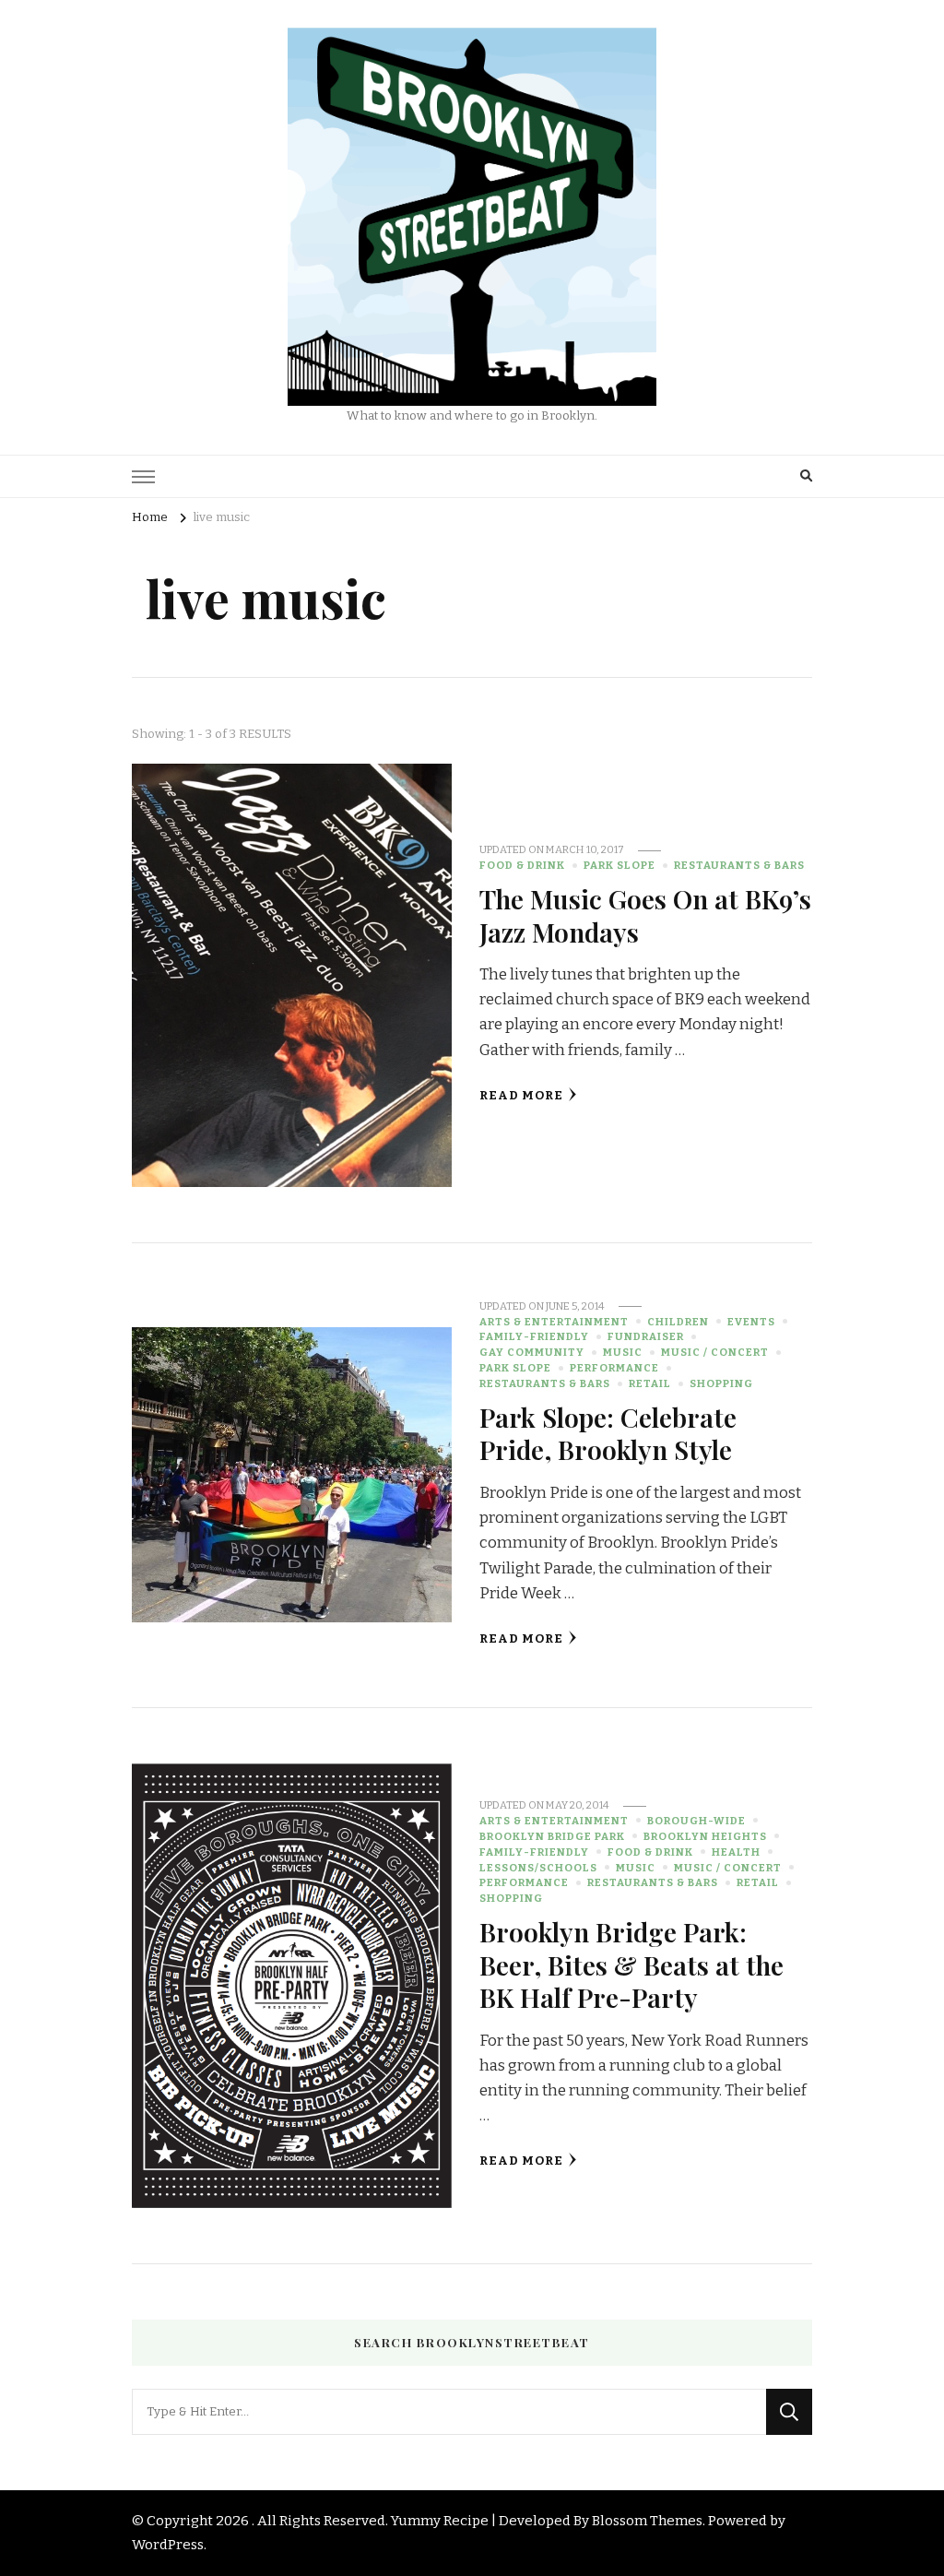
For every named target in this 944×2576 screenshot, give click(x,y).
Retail (650, 1383)
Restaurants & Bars (739, 865)
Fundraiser (646, 1336)
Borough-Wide (696, 1821)
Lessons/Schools (538, 1868)
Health (736, 1852)
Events (751, 1322)
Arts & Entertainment (554, 1322)
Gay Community (532, 1352)
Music (623, 1352)
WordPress (168, 2545)
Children (678, 1322)
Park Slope (619, 865)
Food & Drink (522, 865)
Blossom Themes (647, 2521)
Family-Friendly (534, 1336)
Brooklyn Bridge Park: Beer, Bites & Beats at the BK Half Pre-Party (631, 1964)
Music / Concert (715, 1352)
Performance (614, 1368)
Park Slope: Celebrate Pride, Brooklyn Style (608, 1433)
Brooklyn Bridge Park (552, 1836)
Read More (521, 1096)
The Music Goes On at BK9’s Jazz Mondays (645, 914)
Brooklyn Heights (705, 1836)
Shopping (721, 1383)
